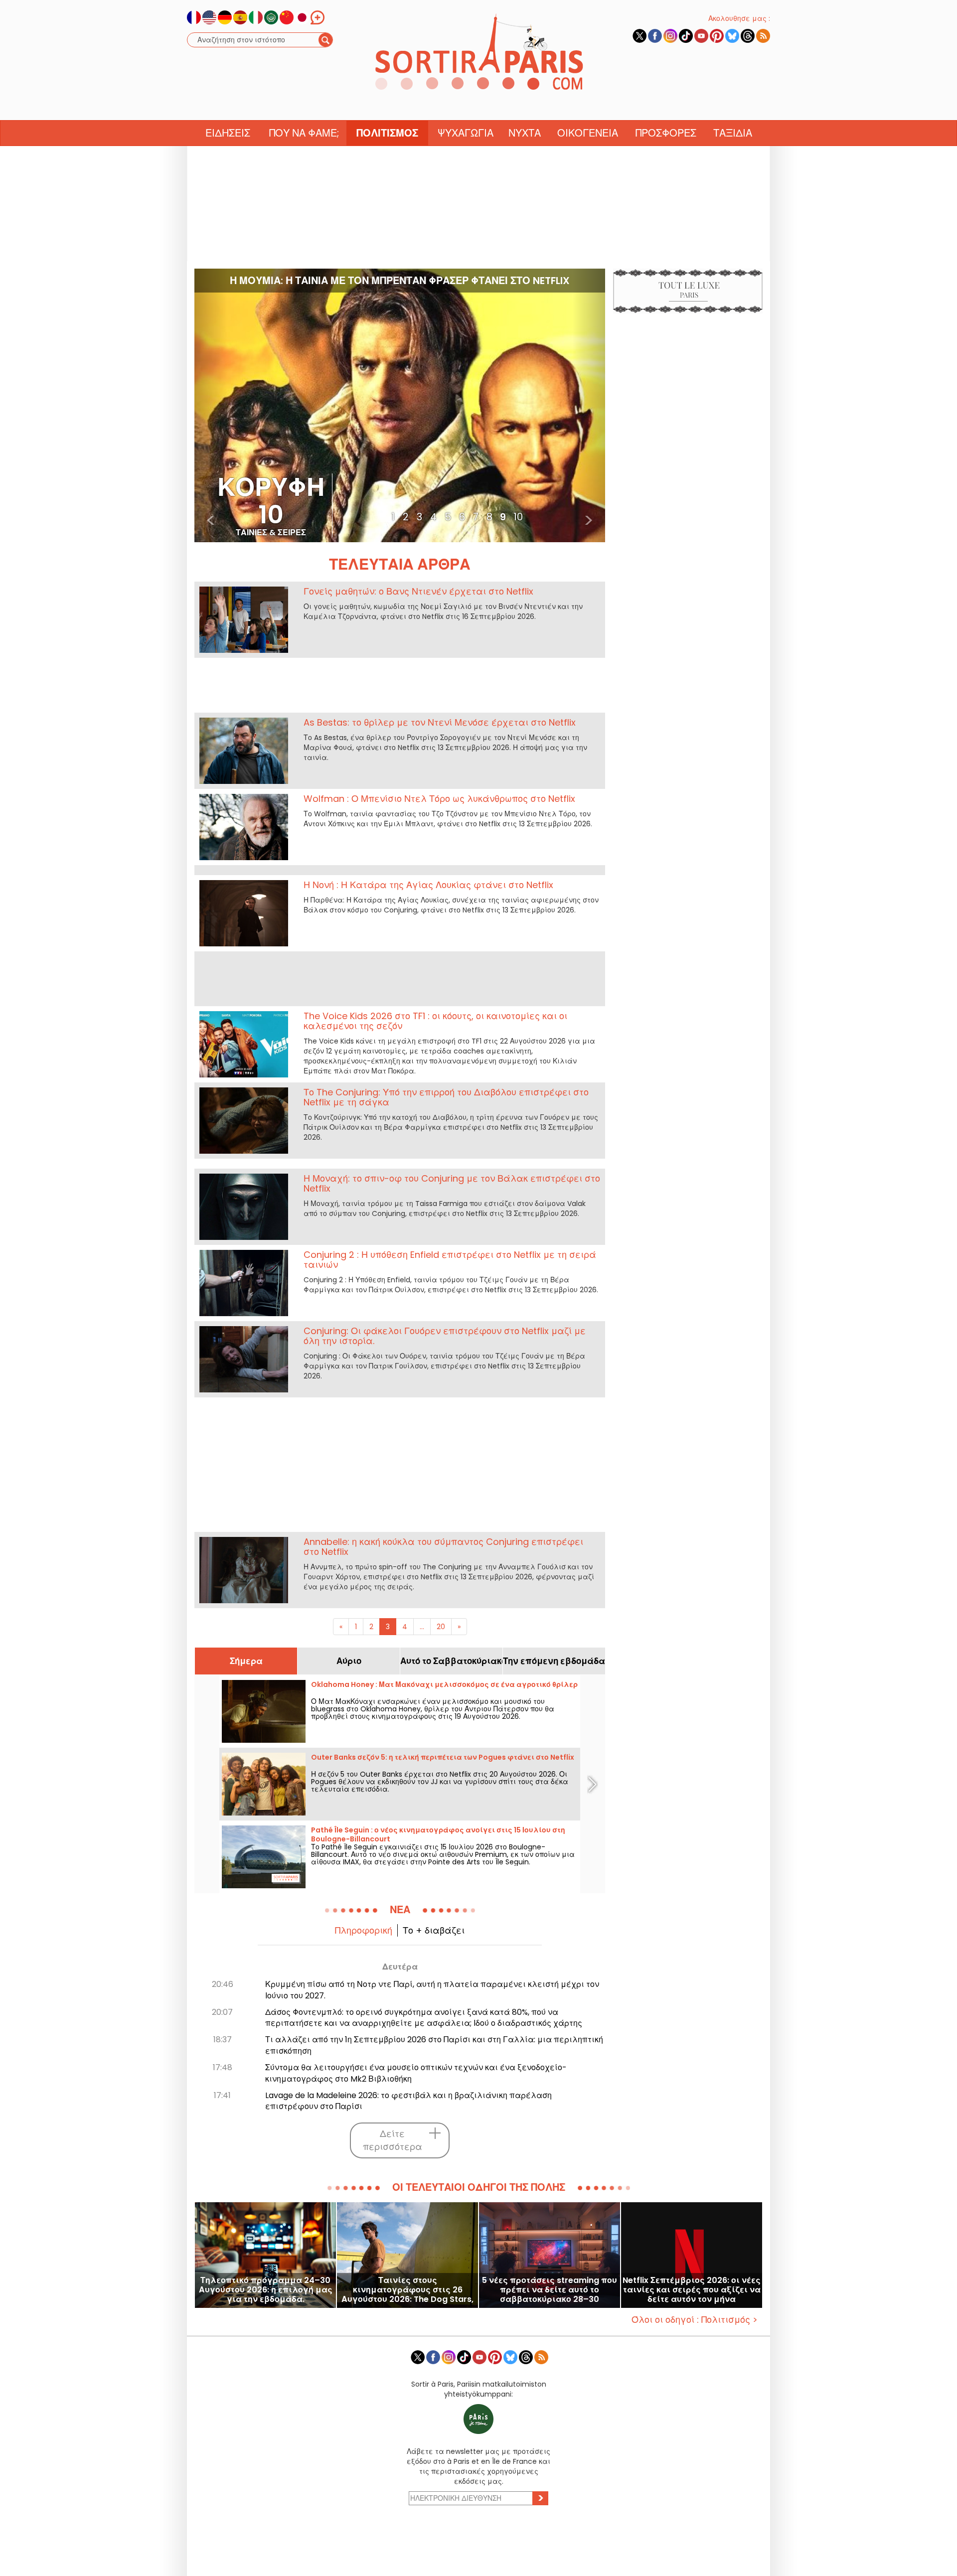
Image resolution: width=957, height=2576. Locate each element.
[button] (211, 405)
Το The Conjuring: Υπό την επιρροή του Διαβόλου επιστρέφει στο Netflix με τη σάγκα (446, 1097)
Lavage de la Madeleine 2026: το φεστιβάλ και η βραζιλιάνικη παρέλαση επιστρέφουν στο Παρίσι (408, 2101)
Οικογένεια (588, 133)
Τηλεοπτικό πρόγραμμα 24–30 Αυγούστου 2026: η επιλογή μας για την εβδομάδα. (266, 2290)
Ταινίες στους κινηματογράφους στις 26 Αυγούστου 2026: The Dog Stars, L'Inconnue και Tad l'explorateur (407, 2290)
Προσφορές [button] (666, 133)
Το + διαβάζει (434, 1930)
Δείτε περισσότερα (393, 2140)
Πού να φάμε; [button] (304, 133)
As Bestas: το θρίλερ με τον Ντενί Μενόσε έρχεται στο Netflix (440, 722)
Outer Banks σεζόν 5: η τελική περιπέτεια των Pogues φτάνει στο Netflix (443, 1757)
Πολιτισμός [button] (387, 133)
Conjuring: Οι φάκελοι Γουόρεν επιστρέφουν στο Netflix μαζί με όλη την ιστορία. (445, 1336)
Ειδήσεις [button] (228, 133)
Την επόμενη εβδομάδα (554, 1661)
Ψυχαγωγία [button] (466, 133)
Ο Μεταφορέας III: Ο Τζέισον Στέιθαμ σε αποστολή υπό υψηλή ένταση (400, 281)
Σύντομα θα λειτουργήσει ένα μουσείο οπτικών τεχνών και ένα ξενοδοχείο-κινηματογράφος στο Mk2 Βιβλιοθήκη (416, 2073)
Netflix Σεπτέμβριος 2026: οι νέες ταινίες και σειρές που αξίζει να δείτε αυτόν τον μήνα (692, 2290)
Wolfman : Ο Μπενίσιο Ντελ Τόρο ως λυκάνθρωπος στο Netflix (439, 799)
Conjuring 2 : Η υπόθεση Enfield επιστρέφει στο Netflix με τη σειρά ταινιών (450, 1260)
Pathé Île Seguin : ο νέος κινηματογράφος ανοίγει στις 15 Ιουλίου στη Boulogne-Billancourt (438, 1834)
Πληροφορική (364, 1930)
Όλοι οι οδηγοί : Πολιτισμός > (695, 2320)
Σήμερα (246, 1661)
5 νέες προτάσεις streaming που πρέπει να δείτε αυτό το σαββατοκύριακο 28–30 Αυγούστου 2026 (550, 2290)
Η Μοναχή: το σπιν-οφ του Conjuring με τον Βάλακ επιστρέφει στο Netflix (452, 1183)
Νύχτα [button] (525, 133)
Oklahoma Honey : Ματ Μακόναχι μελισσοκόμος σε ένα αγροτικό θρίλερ (444, 1684)
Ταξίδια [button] (733, 133)
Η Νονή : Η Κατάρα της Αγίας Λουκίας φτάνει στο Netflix (428, 885)
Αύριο (349, 1661)
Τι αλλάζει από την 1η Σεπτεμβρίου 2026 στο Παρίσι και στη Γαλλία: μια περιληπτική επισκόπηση (434, 2045)
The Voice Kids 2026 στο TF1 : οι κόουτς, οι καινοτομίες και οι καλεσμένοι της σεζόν (435, 1021)
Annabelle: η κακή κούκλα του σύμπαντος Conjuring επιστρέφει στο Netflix (443, 1547)
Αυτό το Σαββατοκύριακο (451, 1661)
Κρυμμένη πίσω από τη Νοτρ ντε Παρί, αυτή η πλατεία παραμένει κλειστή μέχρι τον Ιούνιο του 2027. (432, 1990)
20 (441, 1627)
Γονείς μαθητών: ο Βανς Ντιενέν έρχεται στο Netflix (418, 591)
